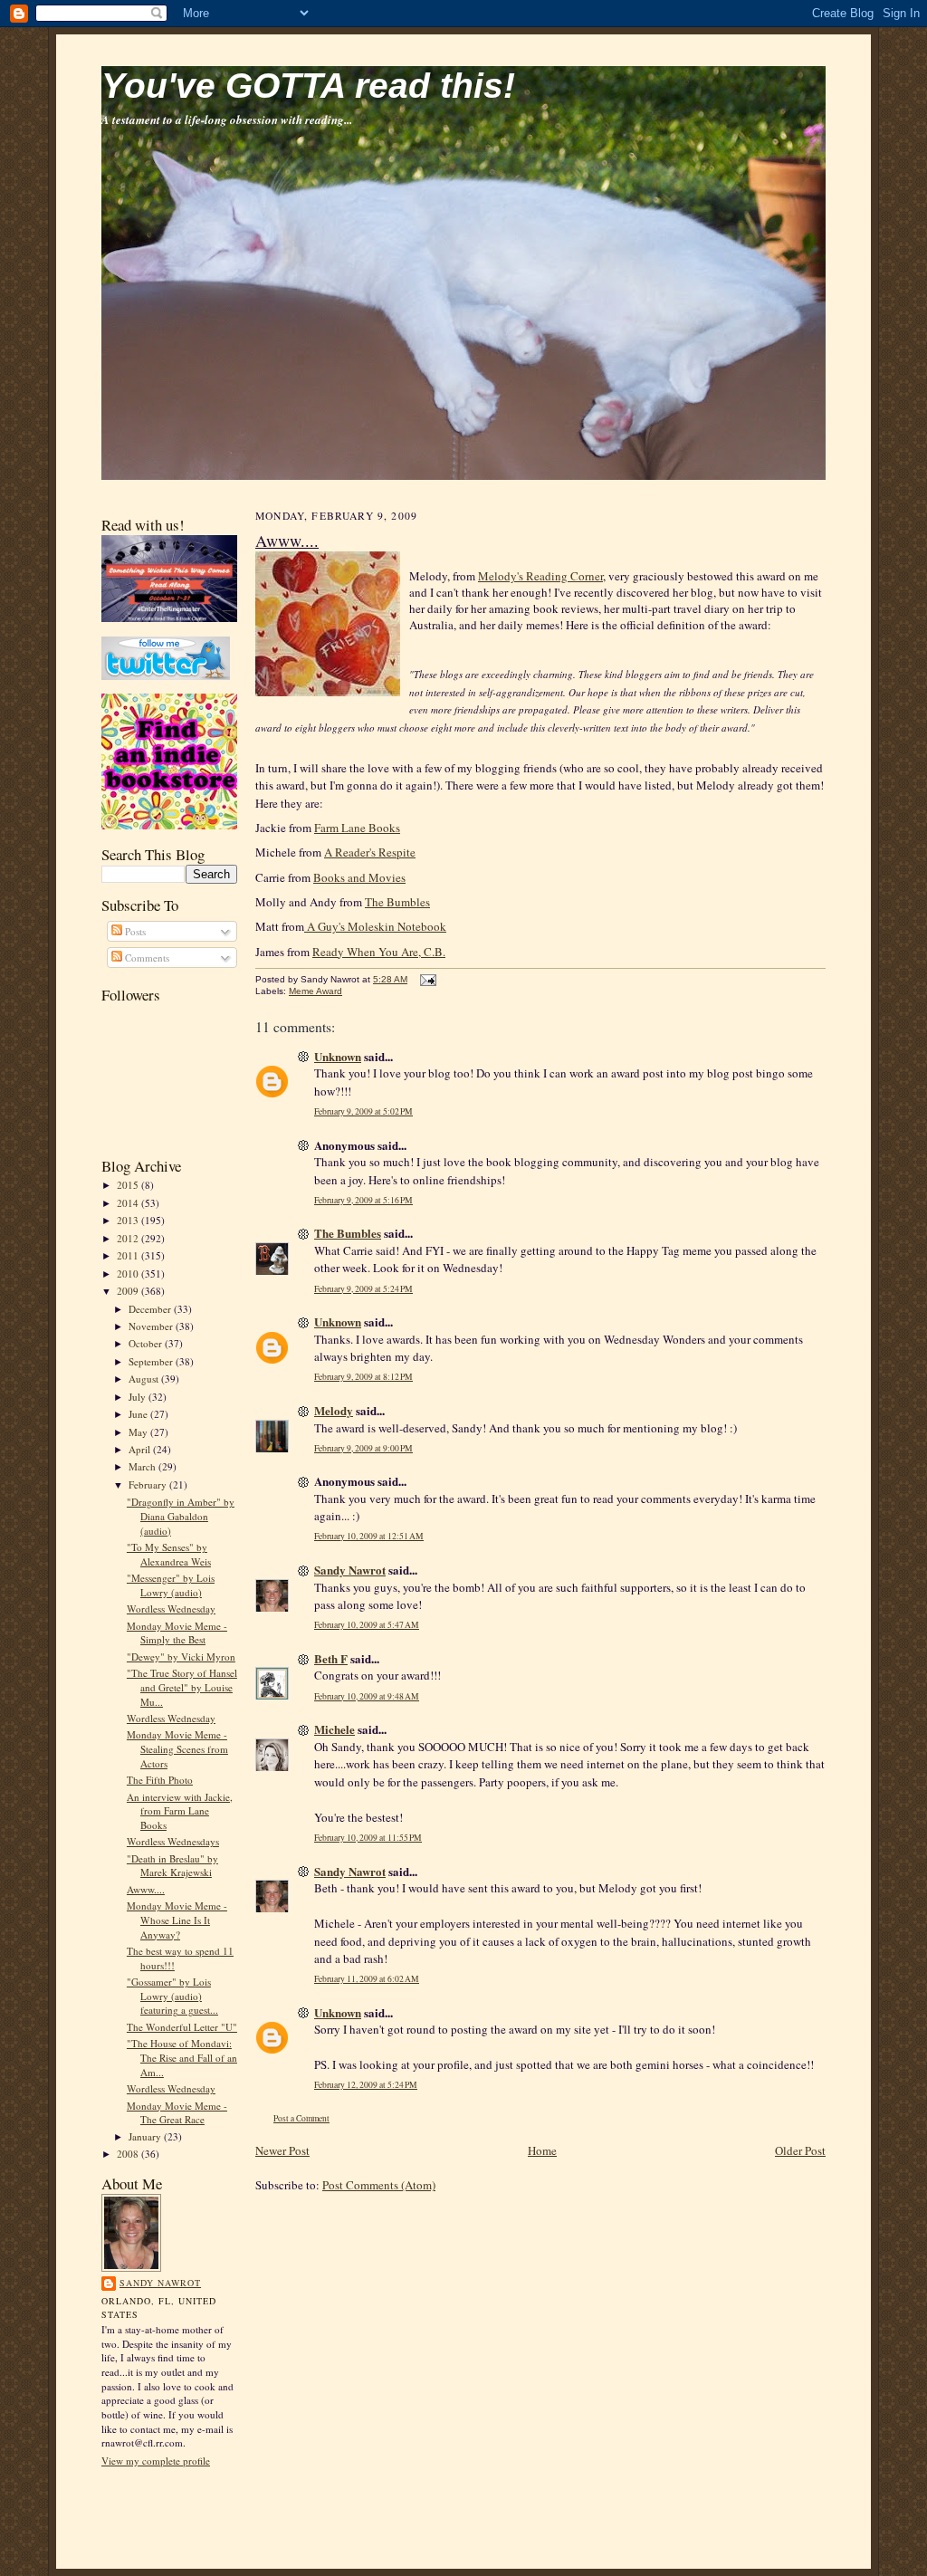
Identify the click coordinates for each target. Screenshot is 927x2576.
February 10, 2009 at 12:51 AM (369, 1536)
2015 (129, 1185)
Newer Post (282, 2150)
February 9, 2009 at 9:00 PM (363, 1448)
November (152, 1326)
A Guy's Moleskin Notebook (375, 926)
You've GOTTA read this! (308, 86)
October (147, 1343)
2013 (129, 1220)
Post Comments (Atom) (379, 2185)
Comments (146, 958)
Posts (134, 931)
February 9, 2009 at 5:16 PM (363, 1200)
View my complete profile (156, 2461)
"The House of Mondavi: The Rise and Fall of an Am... (182, 2057)
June (139, 1414)
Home (542, 2150)
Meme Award (315, 991)
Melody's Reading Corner (540, 576)
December (151, 1309)
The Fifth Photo (160, 1780)
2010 (129, 1274)
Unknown (338, 1056)
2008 (129, 2154)
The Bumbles (397, 902)
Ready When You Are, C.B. (379, 952)
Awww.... (146, 1889)
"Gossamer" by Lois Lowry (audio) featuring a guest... (172, 1996)
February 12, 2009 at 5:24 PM (366, 2085)
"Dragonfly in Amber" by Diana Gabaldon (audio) (181, 1516)
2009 (129, 1291)
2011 (129, 1255)
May (139, 1432)
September (152, 1361)
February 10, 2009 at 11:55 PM (368, 1838)
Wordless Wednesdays (173, 1841)
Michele (334, 1729)
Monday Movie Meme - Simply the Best (177, 1633)
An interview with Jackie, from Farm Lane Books (180, 1811)
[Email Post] (426, 979)
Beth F (331, 1658)
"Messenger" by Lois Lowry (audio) (171, 1585)
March (143, 1466)
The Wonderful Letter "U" (182, 2027)
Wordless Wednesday (171, 1609)
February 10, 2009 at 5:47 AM (367, 1625)
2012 (129, 1238)
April (141, 1449)
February (149, 1484)
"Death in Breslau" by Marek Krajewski (172, 1866)
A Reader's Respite (370, 852)
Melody (334, 1410)
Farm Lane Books (357, 828)
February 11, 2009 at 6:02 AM (367, 1979)
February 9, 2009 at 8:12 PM (363, 1377)
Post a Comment (301, 2118)
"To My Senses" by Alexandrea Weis (169, 1554)
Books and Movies (359, 877)
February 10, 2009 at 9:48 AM (367, 1696)
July (139, 1397)
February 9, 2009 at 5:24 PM (363, 1289)
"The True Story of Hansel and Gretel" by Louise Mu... (182, 1687)
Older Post (800, 2150)
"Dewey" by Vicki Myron (181, 1657)
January (146, 2136)
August (145, 1379)
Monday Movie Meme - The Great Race (177, 2113)
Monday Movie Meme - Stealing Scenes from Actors (177, 1748)
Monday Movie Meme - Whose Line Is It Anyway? (177, 1920)
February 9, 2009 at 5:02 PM (363, 1111)
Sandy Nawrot (160, 2283)
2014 (129, 1203)
